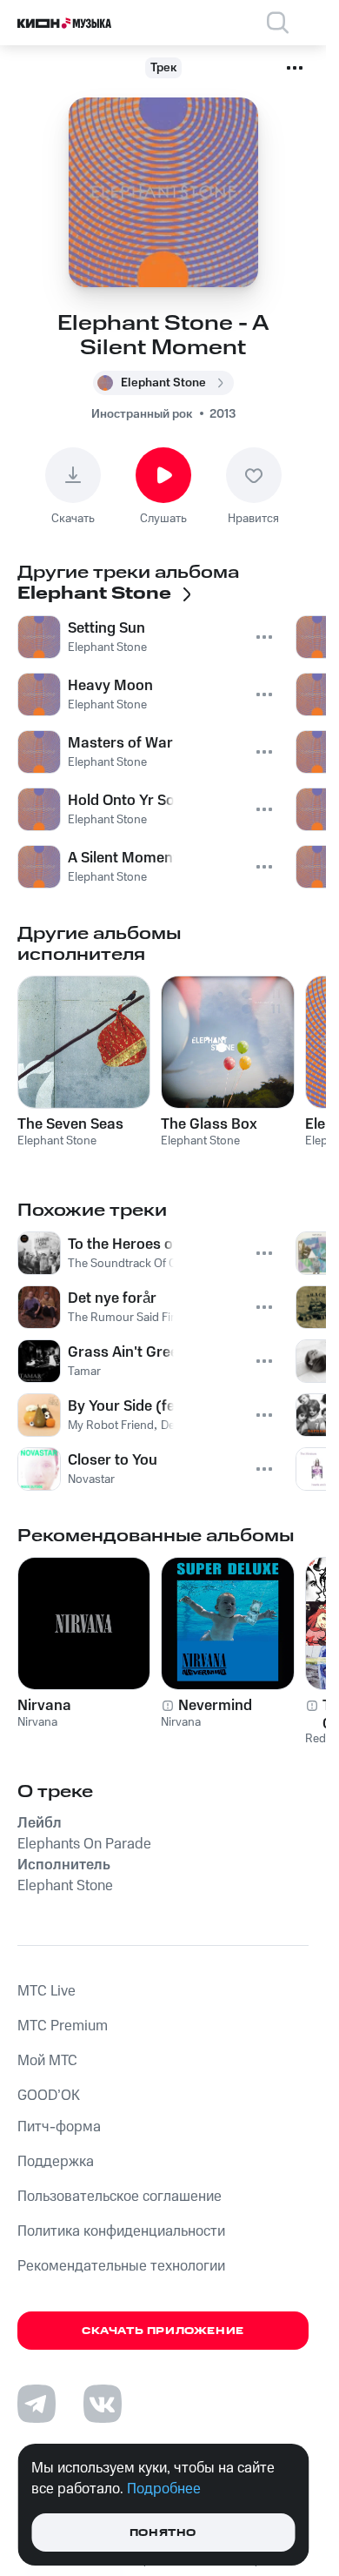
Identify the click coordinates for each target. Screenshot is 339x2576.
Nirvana (44, 1706)
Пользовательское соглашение (120, 2197)
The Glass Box (209, 1124)
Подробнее (164, 2489)
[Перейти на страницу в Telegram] (37, 2404)
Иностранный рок (142, 414)
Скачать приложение (163, 2331)
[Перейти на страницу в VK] (103, 2404)
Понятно (163, 2533)
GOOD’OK (49, 2096)
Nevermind (215, 1706)
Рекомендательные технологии (121, 2266)
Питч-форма (59, 2127)
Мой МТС (47, 2061)
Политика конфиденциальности (121, 2231)
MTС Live (47, 1991)
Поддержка (56, 2162)
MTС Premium (63, 2026)
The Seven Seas (70, 1124)
